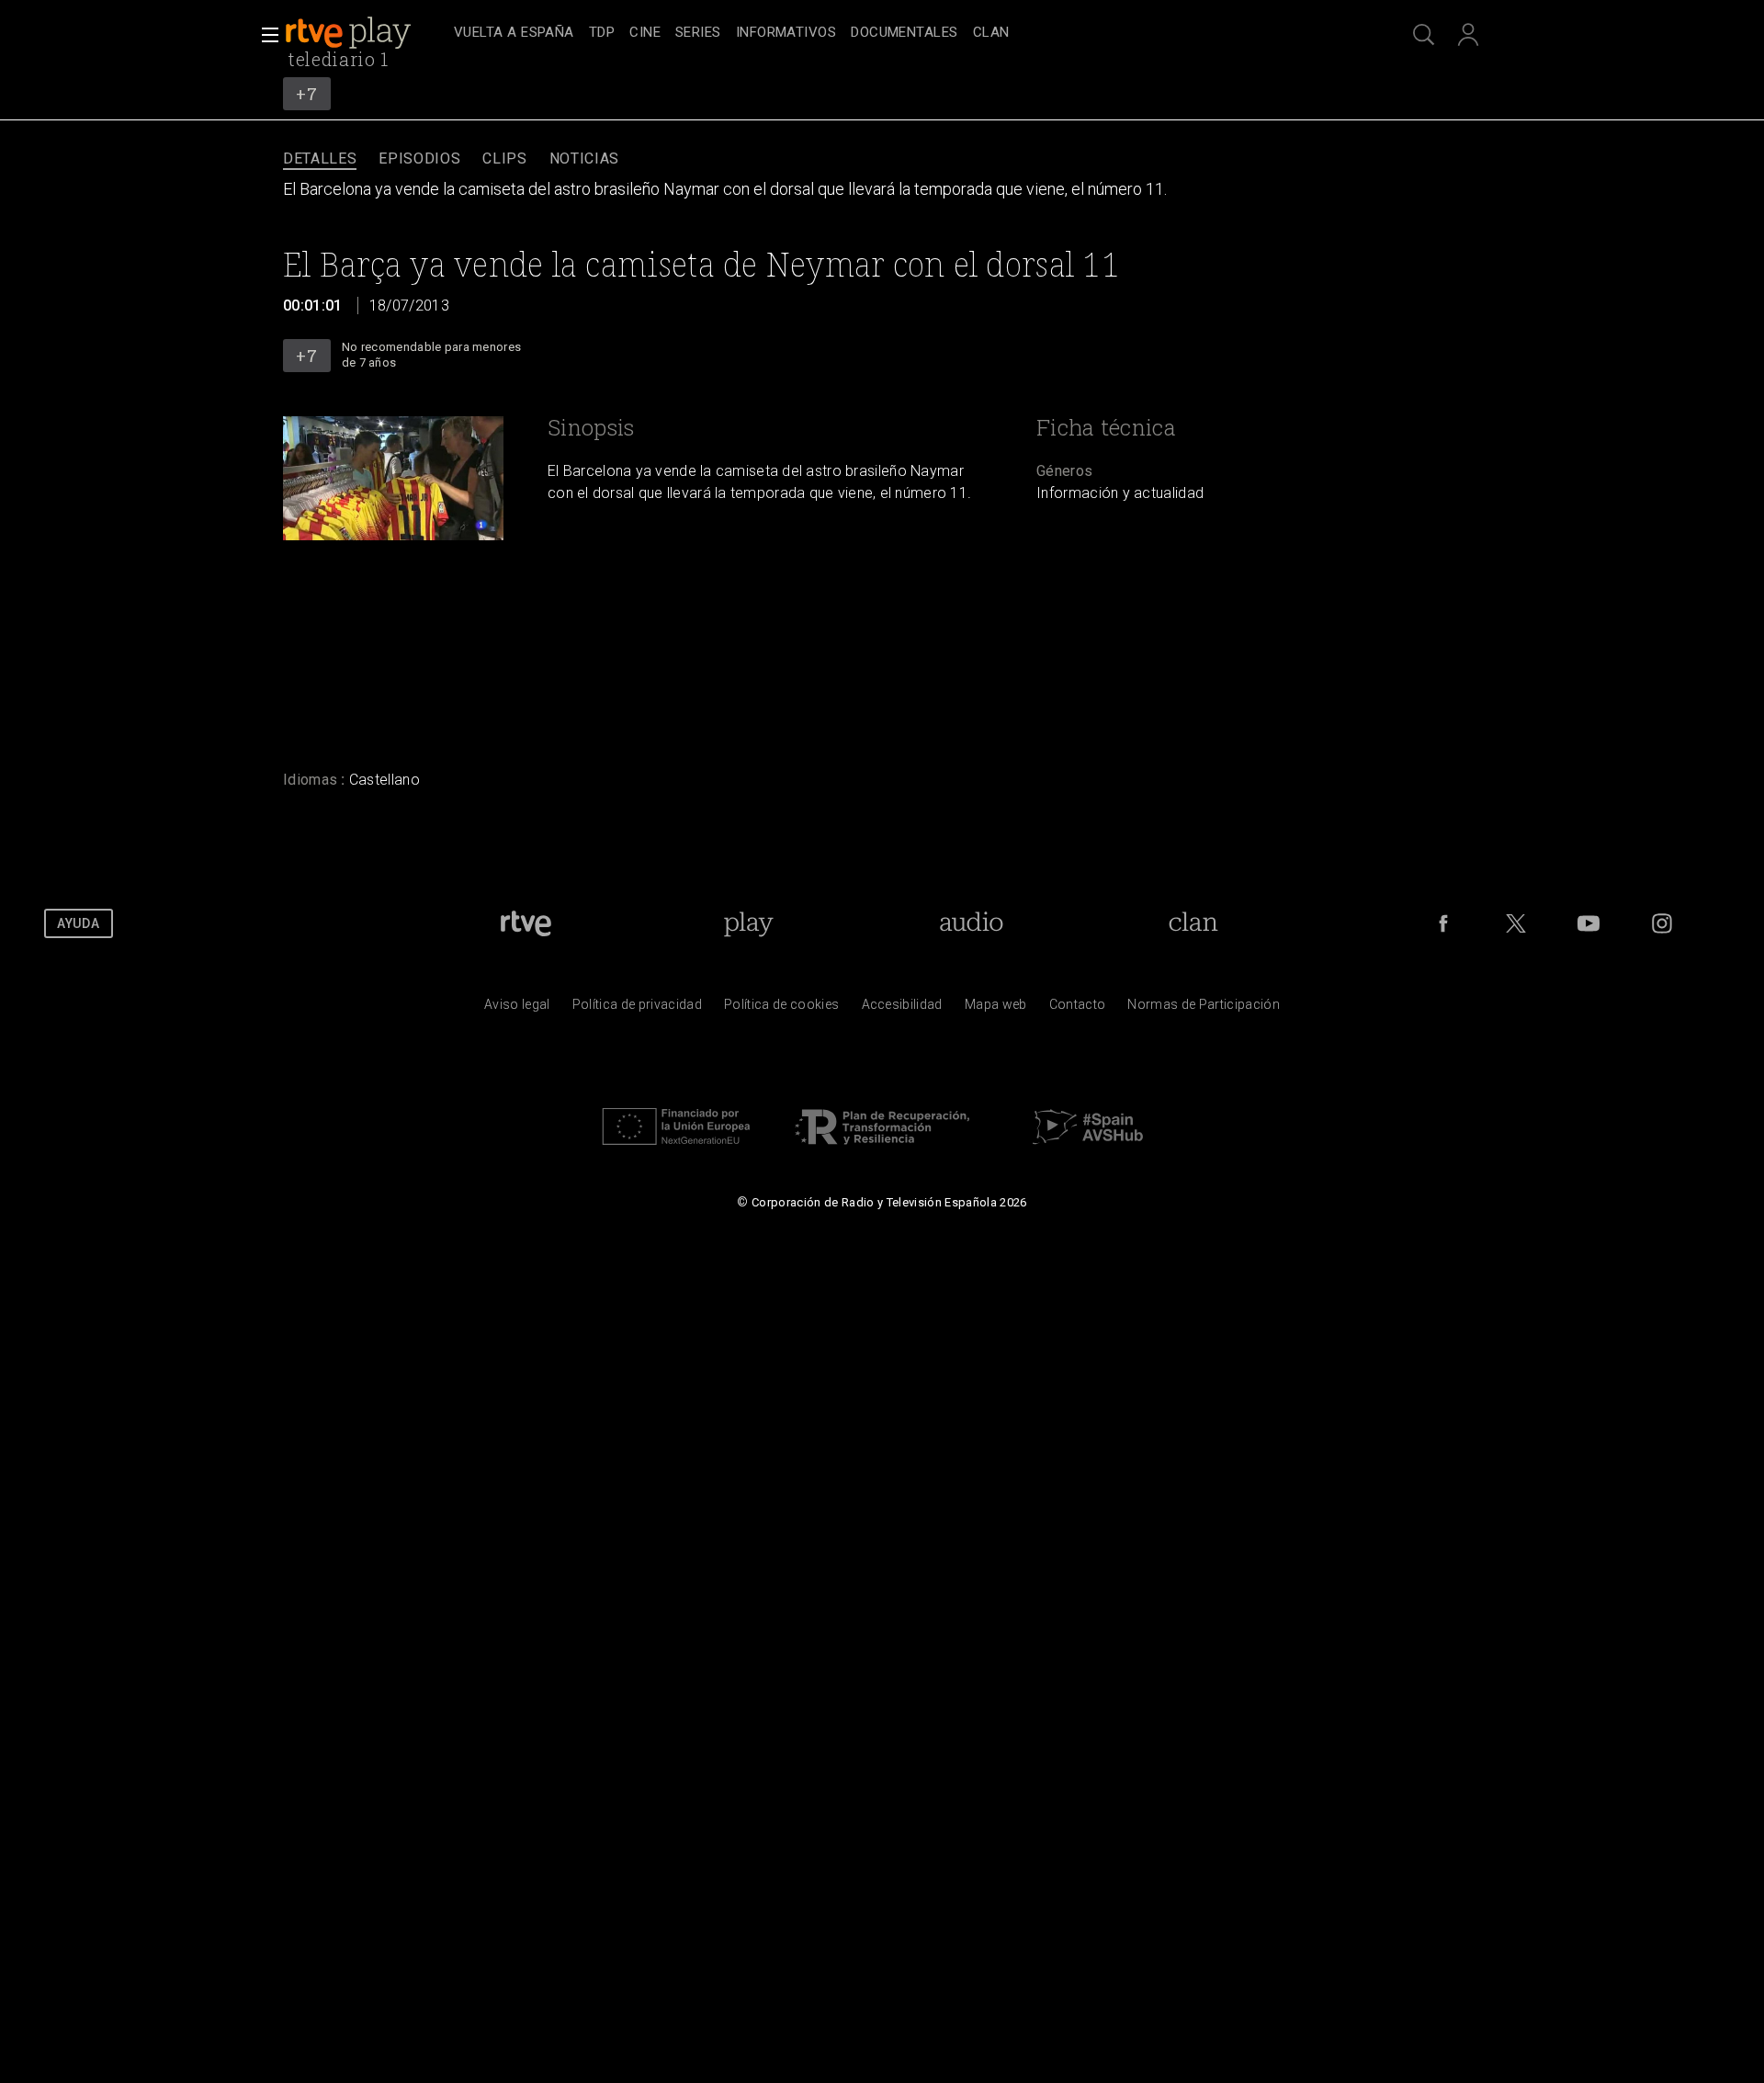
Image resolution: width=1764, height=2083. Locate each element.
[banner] (366, 33)
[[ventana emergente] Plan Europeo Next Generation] (676, 1149)
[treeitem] (514, 34)
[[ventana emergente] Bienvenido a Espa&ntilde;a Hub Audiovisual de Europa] (1088, 1149)
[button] (265, 35)
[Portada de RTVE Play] (350, 33)
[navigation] (902, 33)
